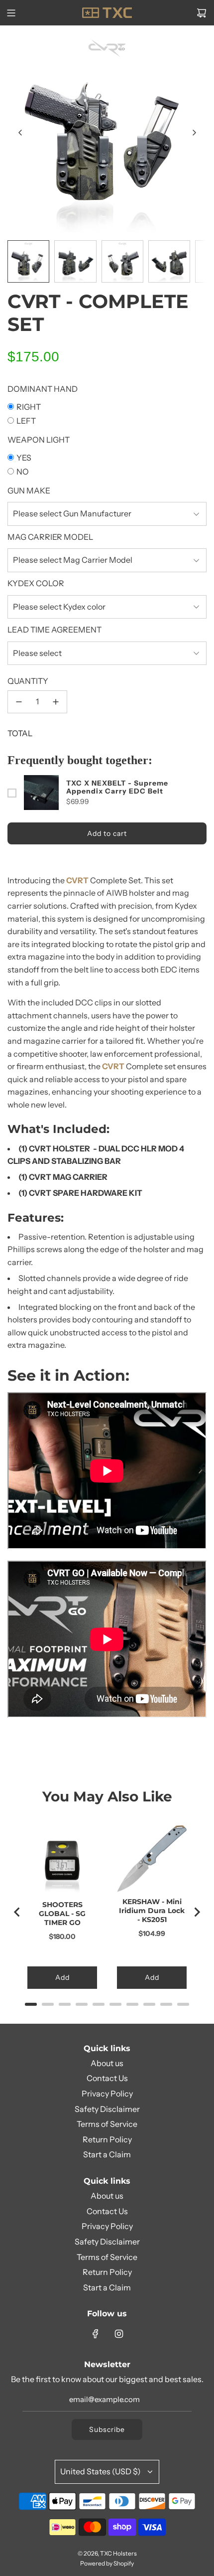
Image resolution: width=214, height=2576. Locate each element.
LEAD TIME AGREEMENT (54, 630)
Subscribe (107, 2429)
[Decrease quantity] (19, 702)
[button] (20, 133)
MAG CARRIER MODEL (50, 537)
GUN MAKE (29, 490)
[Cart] (202, 13)
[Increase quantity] (56, 702)
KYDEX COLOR (36, 583)
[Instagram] (119, 2334)
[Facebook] (96, 2334)
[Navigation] (11, 13)
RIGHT (29, 407)
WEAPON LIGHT (39, 440)
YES (24, 458)
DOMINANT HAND (43, 389)
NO (23, 472)
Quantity (28, 681)
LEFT (26, 421)
